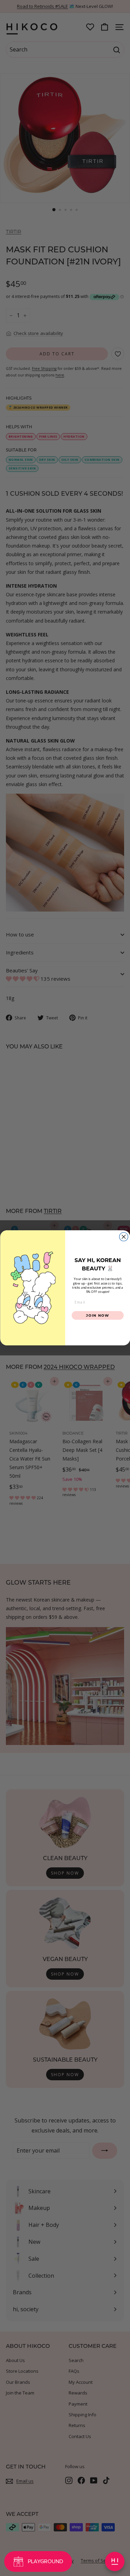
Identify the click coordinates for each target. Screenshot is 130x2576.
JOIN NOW (98, 1315)
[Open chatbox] (115, 2561)
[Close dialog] (124, 1237)
